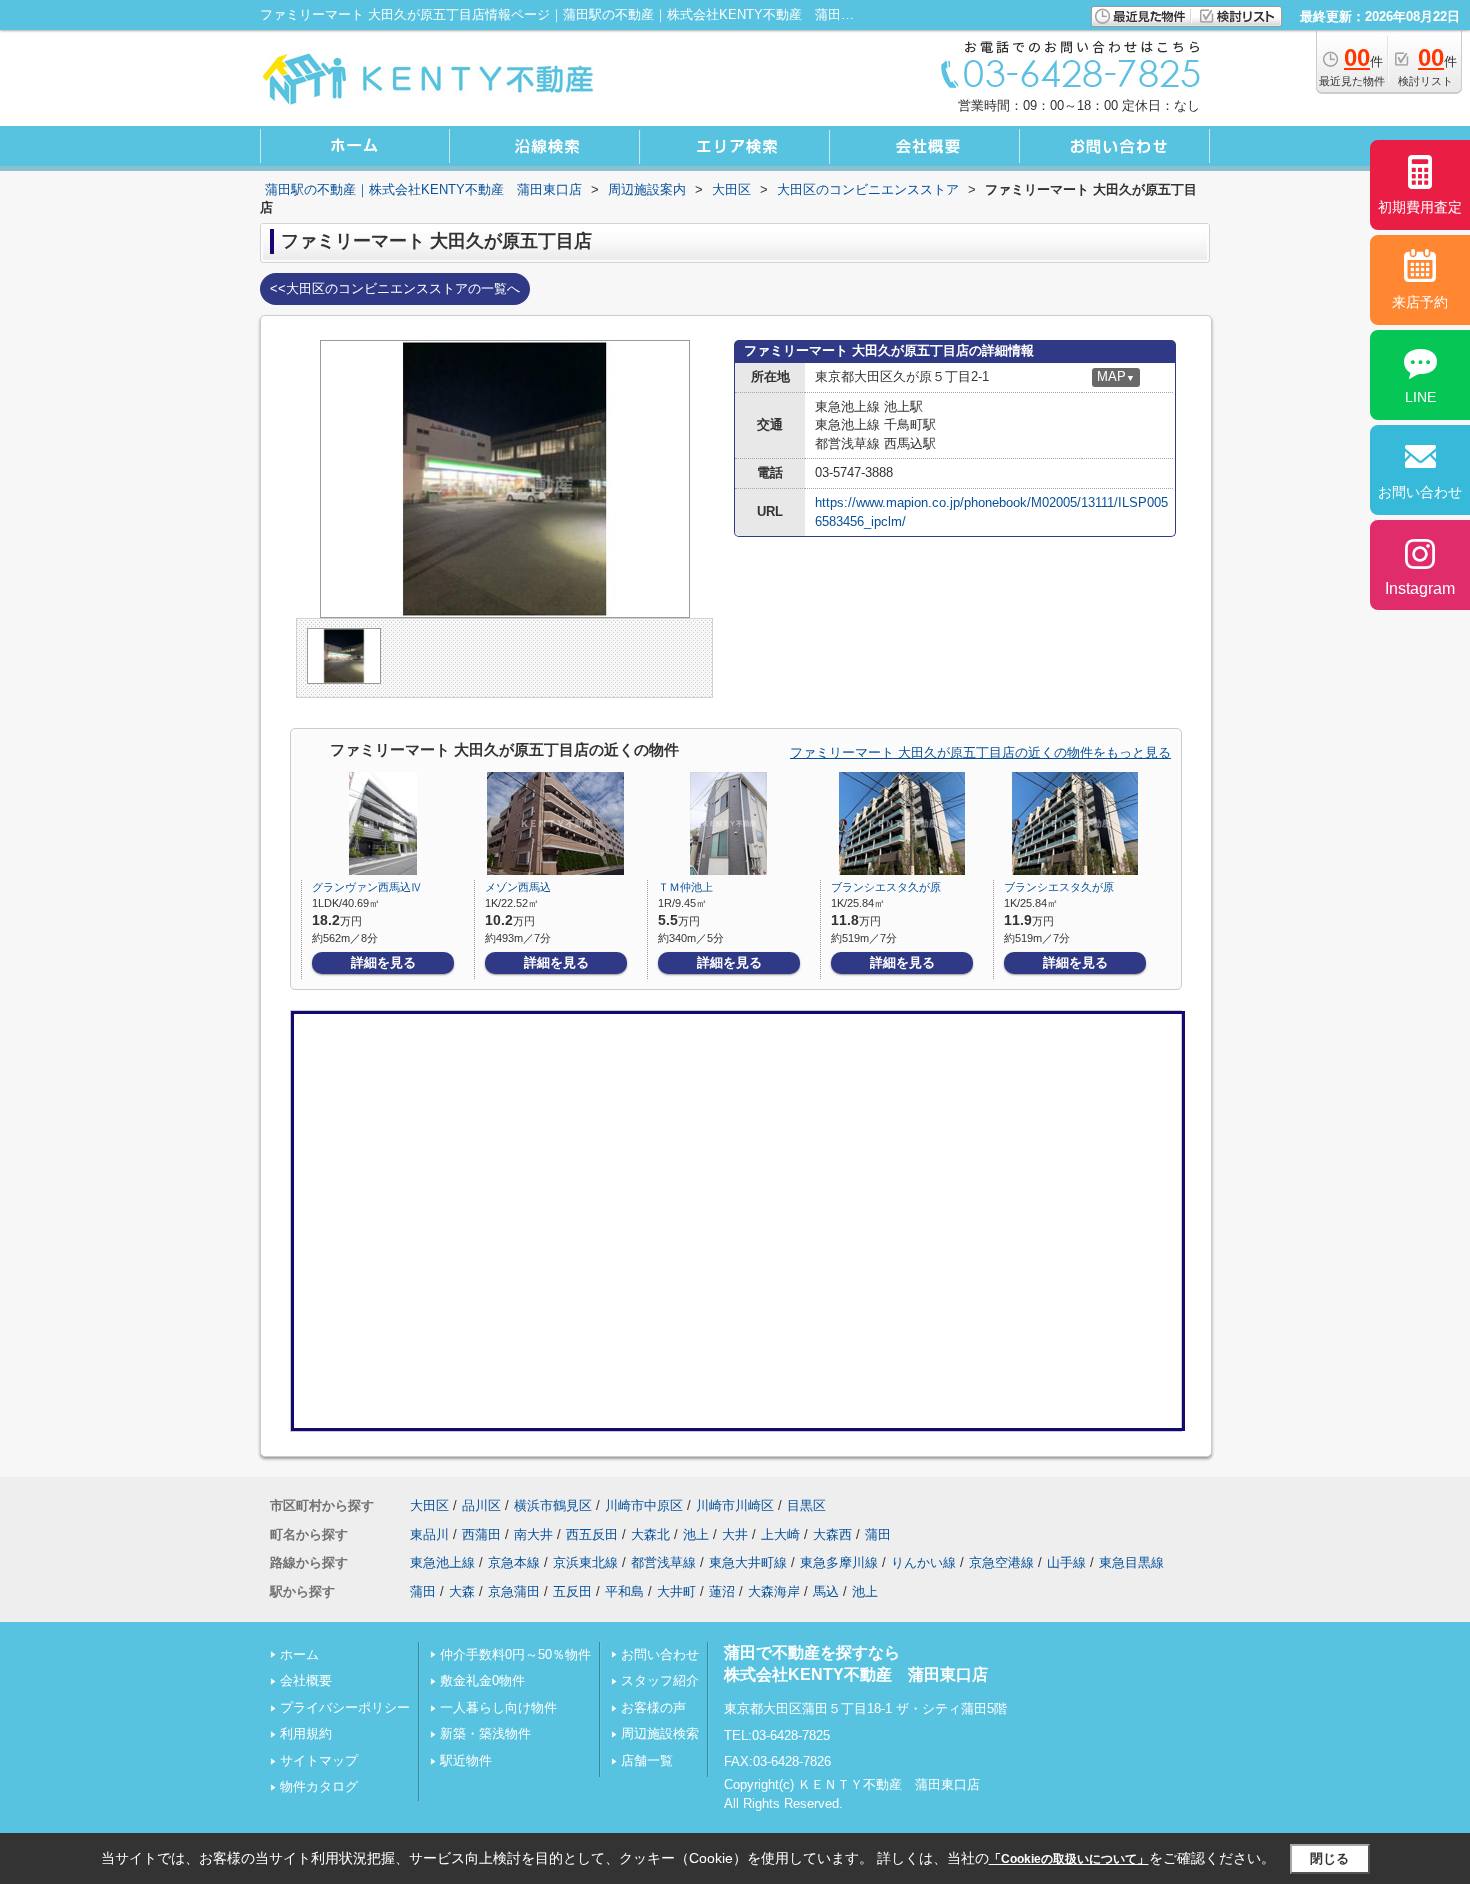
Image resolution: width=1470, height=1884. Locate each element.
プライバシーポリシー (345, 1707)
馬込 (826, 1591)
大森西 (832, 1534)
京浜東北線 (585, 1562)
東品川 (429, 1534)
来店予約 (1420, 302)
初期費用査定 (1420, 207)
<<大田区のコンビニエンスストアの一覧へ (395, 288)
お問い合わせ (660, 1654)
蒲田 (878, 1534)
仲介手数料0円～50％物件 (515, 1654)
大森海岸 (774, 1591)
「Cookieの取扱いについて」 (1069, 1859)
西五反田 (592, 1534)
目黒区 (806, 1505)
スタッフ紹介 (660, 1680)
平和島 (624, 1591)
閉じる (1329, 1858)
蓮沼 (722, 1591)
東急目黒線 (1131, 1562)
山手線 (1066, 1562)
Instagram (1420, 588)
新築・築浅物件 (485, 1733)
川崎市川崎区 (735, 1505)
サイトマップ (319, 1760)
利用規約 (306, 1733)
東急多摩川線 (839, 1562)
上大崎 (780, 1534)
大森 (462, 1591)
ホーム (299, 1654)
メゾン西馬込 (518, 887)
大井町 (676, 1591)
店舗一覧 (647, 1760)
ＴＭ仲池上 (685, 887)
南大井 (533, 1534)
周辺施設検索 (660, 1733)
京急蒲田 (514, 1591)
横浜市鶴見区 (553, 1505)
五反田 (572, 1591)
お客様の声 (653, 1707)
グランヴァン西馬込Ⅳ (367, 887)
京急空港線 (1001, 1562)
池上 (696, 1534)
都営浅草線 (663, 1562)
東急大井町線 (748, 1562)
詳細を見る (383, 962)
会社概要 (306, 1680)
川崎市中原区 (644, 1505)
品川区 (481, 1505)
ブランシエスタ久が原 (886, 887)
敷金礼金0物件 (482, 1680)
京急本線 (514, 1562)
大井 (735, 1534)
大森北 (650, 1534)
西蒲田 (481, 1534)
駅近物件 (466, 1760)
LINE (1420, 397)
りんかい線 (923, 1562)
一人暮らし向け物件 (498, 1707)
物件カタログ (319, 1786)
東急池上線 (442, 1562)
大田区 (429, 1505)
